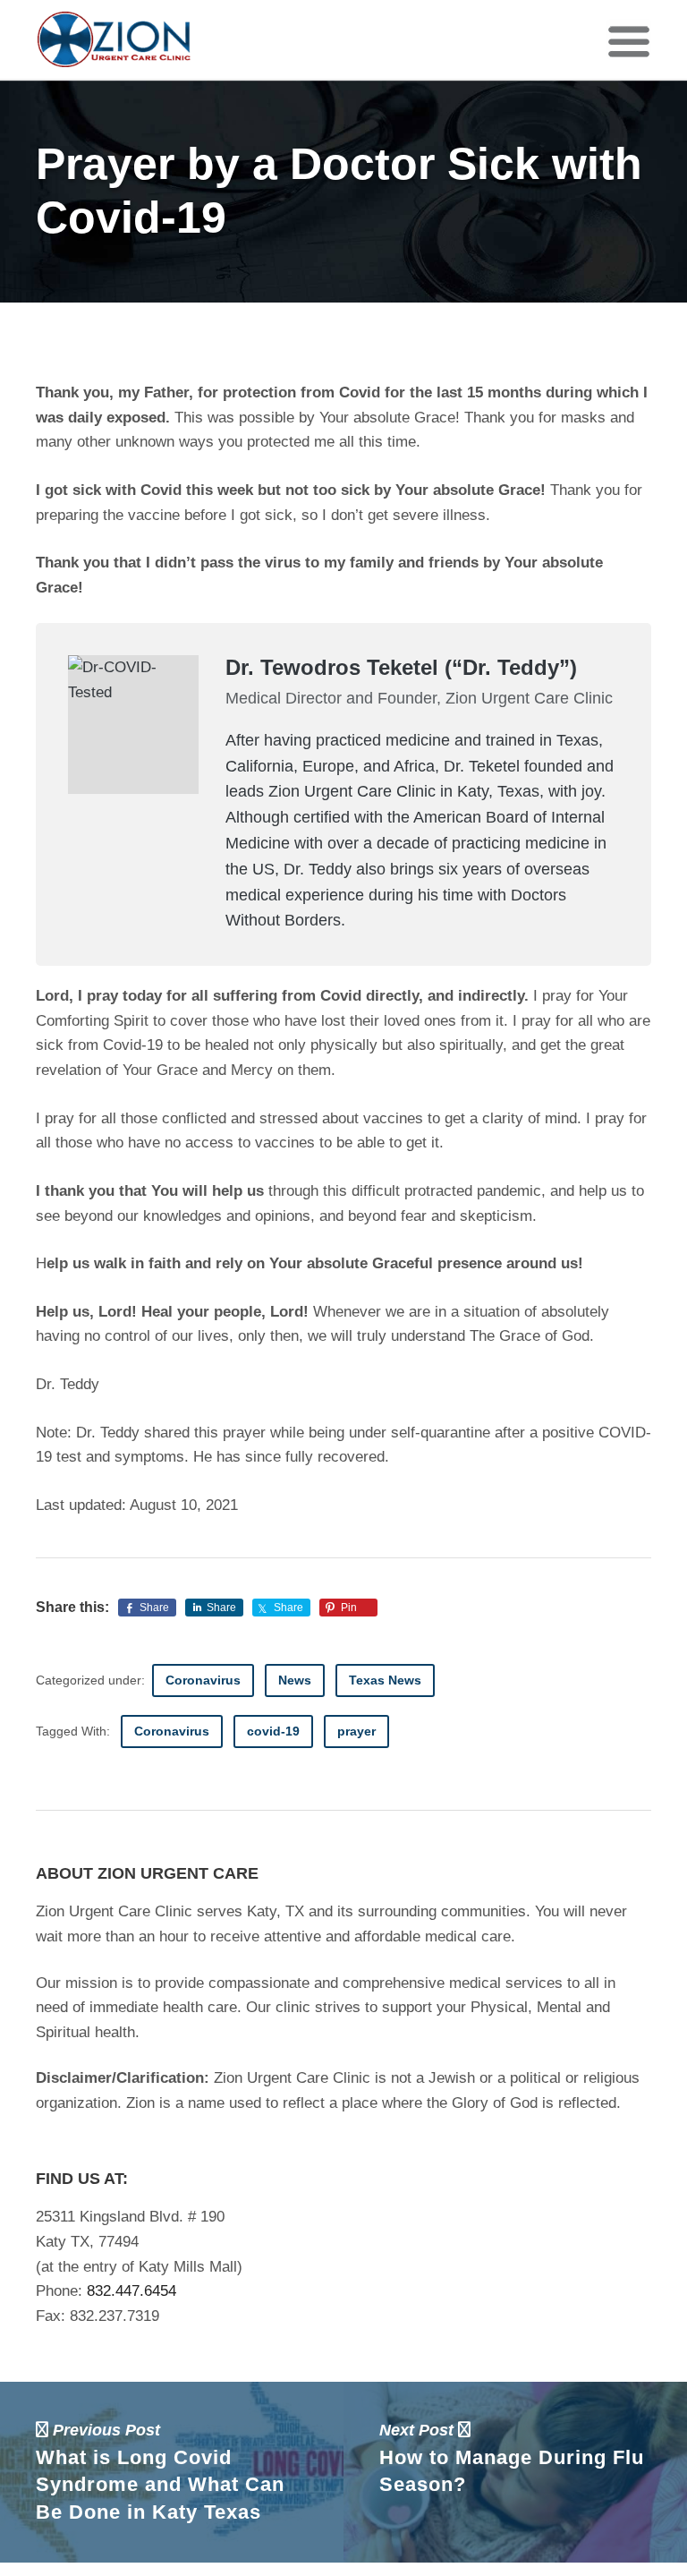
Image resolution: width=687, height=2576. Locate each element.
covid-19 (273, 1731)
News (295, 1680)
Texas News (385, 1680)
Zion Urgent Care (114, 39)
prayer (356, 1731)
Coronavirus (203, 1680)
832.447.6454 (131, 2291)
